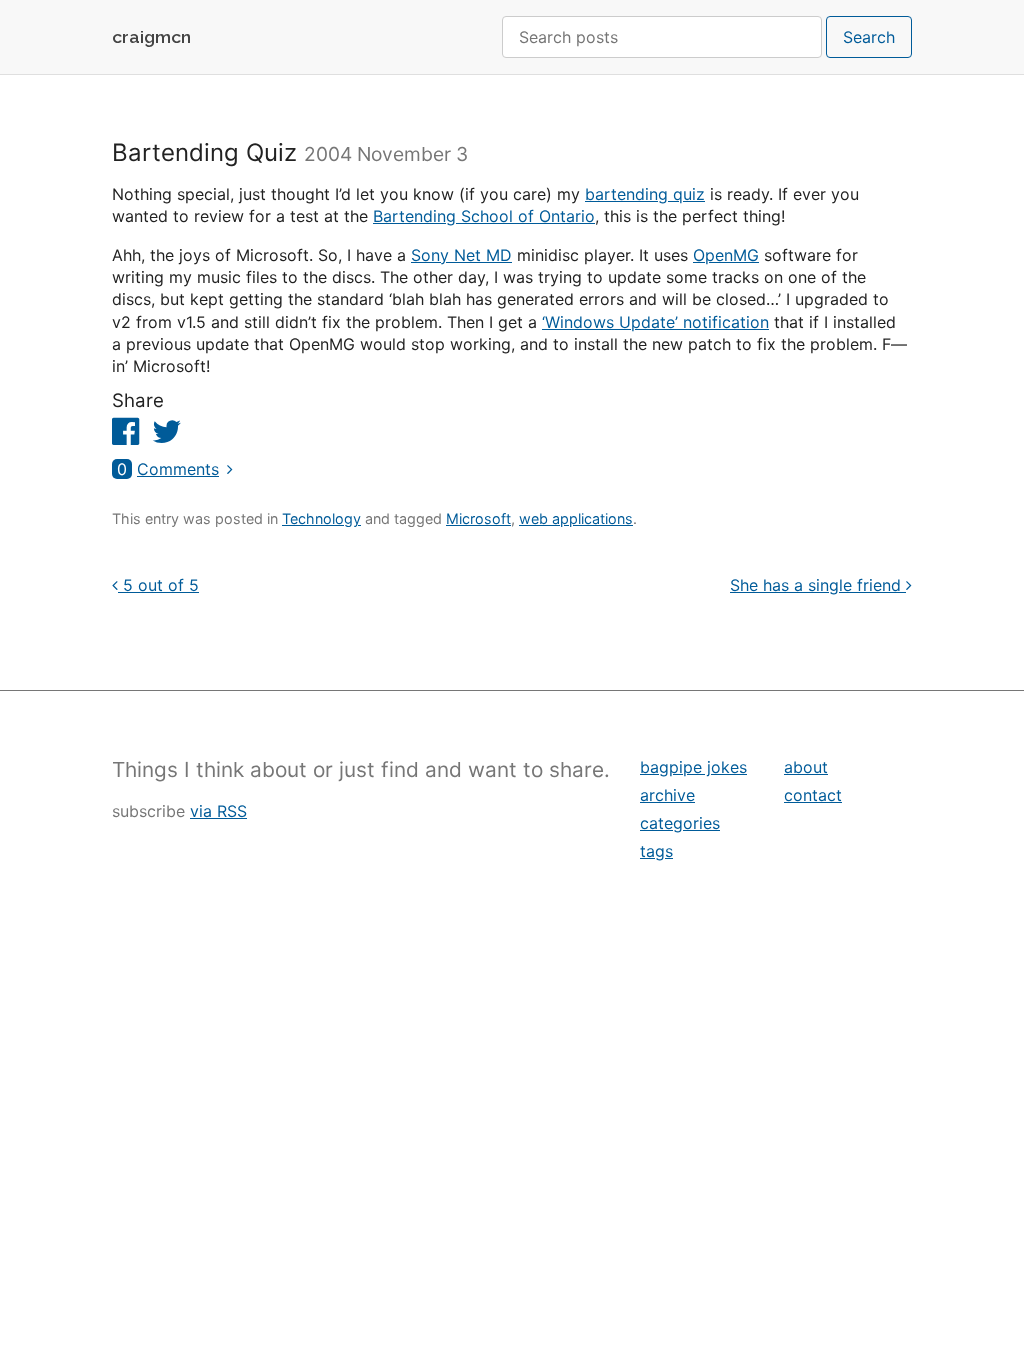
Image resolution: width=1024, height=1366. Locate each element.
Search (869, 37)
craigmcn (151, 36)
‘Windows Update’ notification (655, 322)
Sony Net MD (461, 255)
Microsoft (478, 518)
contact (813, 795)
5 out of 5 (158, 585)
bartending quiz (645, 194)
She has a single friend (818, 585)
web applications (576, 518)
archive (667, 795)
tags (656, 851)
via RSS (218, 811)
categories (680, 823)
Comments (168, 469)
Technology (321, 518)
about (806, 767)
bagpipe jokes (693, 767)
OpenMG (726, 255)
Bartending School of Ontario (484, 216)
